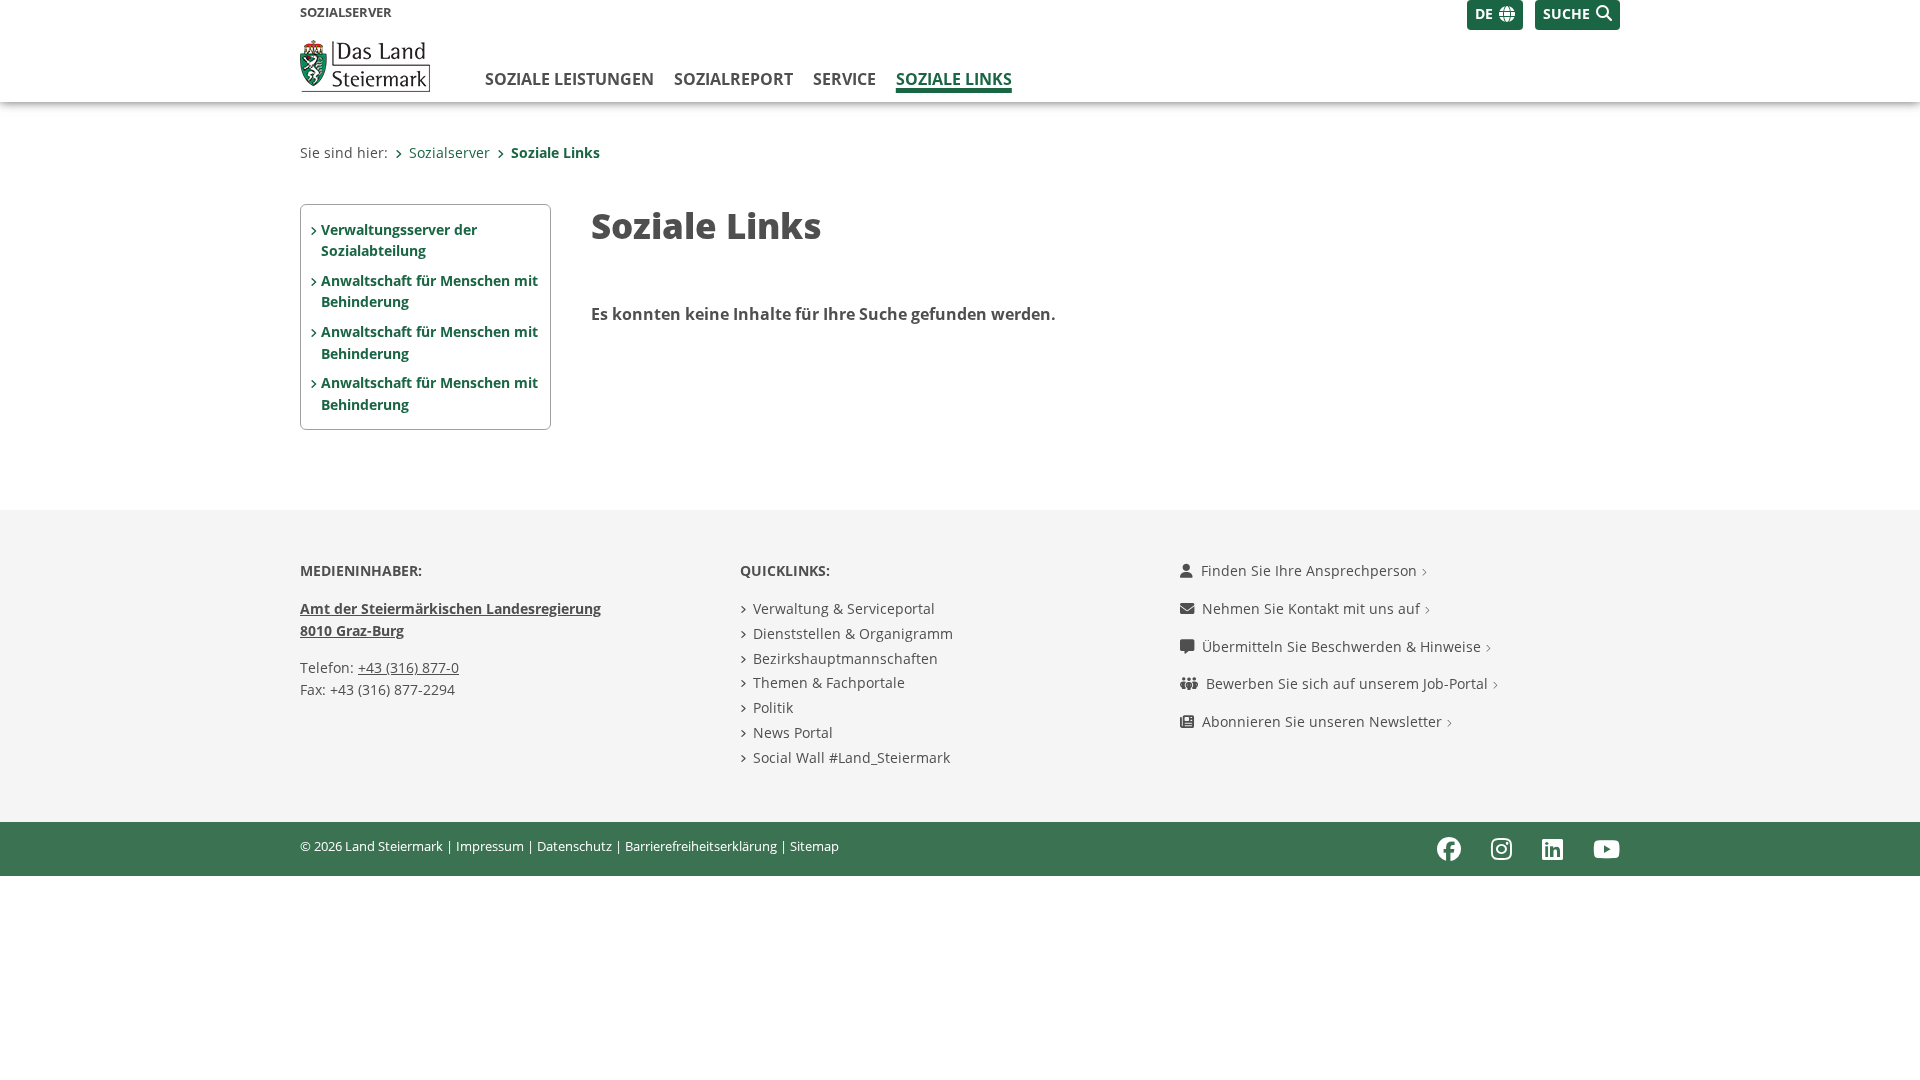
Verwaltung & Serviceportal (844, 608)
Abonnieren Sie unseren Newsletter (1324, 721)
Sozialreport (733, 79)
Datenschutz (574, 846)
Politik (773, 707)
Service (844, 79)
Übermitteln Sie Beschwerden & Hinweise (1343, 646)
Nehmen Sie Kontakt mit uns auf (1313, 608)
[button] (1577, 15)
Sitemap (814, 846)
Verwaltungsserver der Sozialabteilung (399, 240)
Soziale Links (954, 79)
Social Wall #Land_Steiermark (851, 757)
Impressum (490, 846)
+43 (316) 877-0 (408, 667)
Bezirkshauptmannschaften (845, 658)
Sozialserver (449, 152)
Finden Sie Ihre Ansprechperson (1311, 570)
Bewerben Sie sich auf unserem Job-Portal (1349, 683)
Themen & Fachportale (829, 682)
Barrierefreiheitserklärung (701, 846)
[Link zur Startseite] (365, 64)
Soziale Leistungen (569, 79)
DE (1484, 13)
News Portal (793, 732)
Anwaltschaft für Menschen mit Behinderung (429, 291)
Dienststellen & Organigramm (853, 633)
